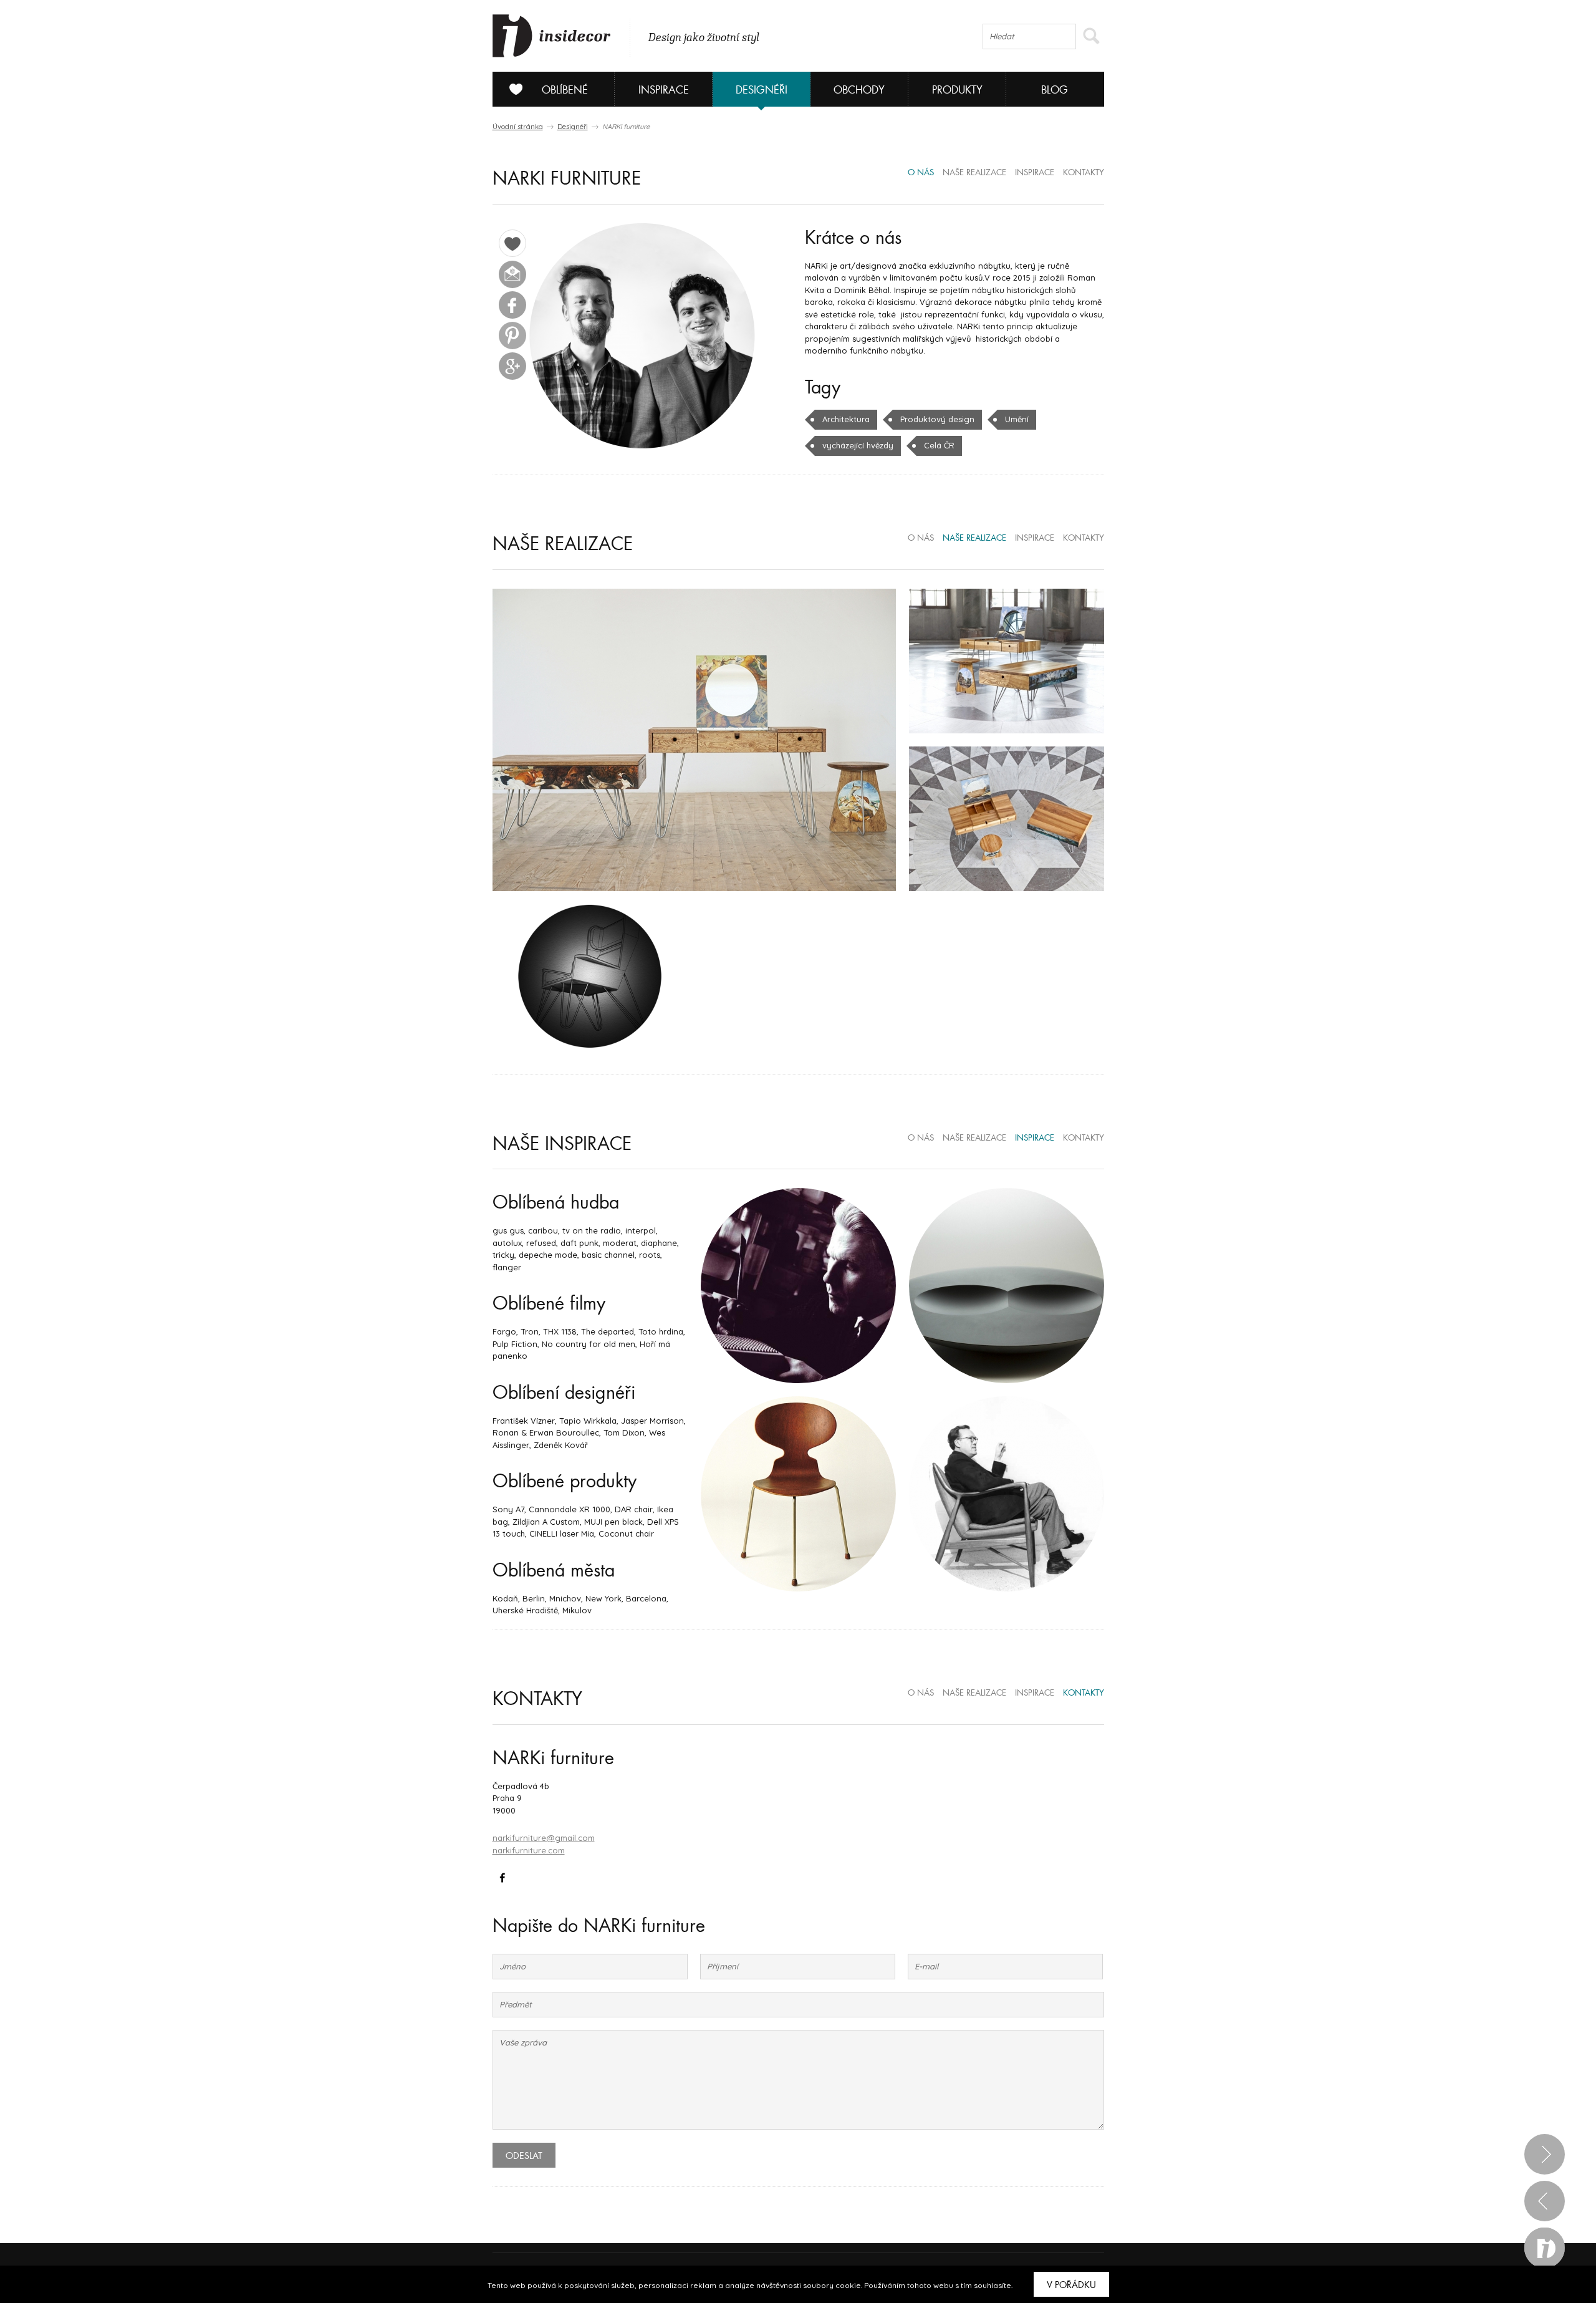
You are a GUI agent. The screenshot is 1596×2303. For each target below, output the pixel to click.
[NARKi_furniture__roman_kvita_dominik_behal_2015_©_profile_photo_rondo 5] (642, 336)
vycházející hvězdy (858, 445)
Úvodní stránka (518, 127)
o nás (921, 173)
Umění (1017, 419)
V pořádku (1071, 2285)
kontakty (1084, 173)
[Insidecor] (552, 36)
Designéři (762, 90)
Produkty (957, 90)
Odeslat (524, 2156)
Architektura (846, 419)
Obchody (859, 90)
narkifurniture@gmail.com (544, 1838)
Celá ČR (939, 445)
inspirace (1035, 173)
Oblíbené (565, 90)
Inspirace (664, 90)
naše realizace (974, 173)
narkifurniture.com (529, 1850)
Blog (1055, 90)
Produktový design (937, 419)
